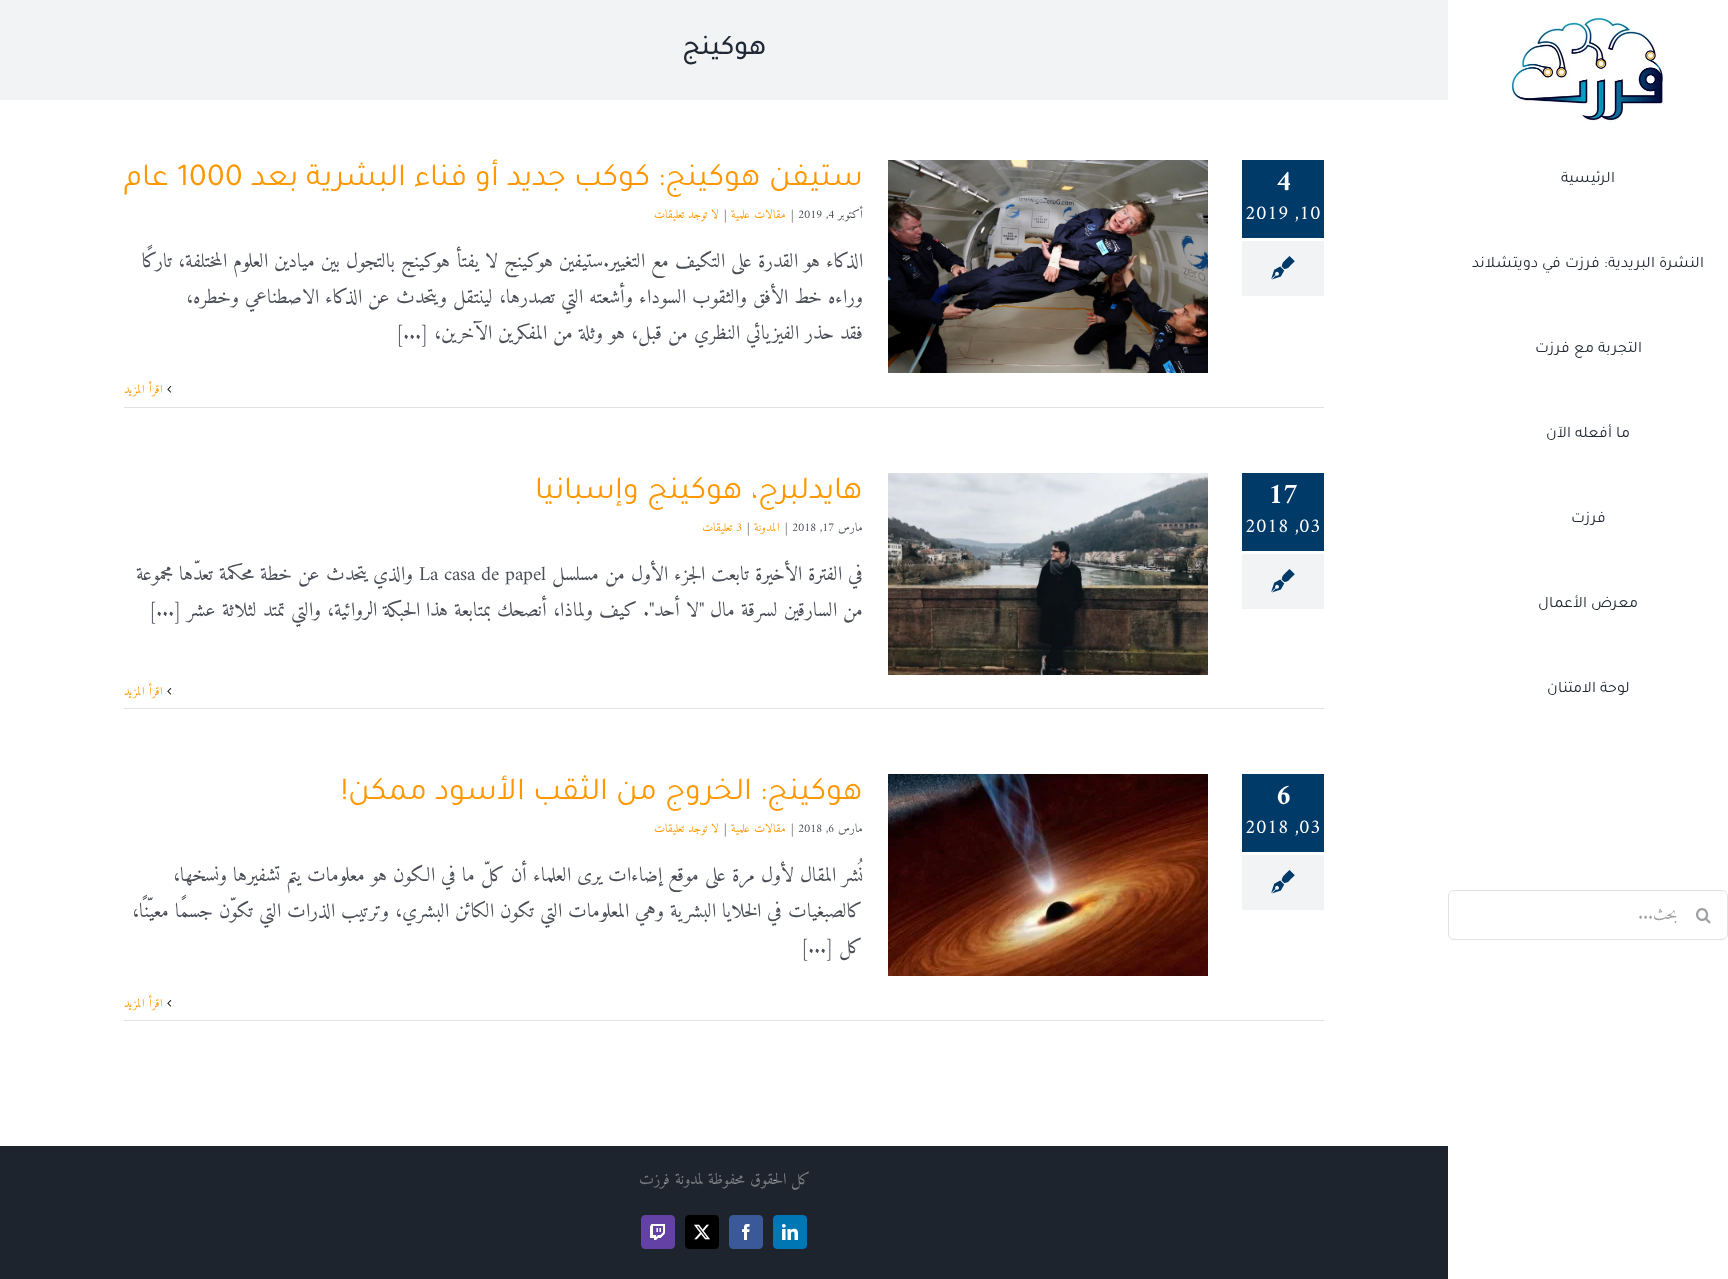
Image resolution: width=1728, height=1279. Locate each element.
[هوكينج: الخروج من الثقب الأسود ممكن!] (1048, 875)
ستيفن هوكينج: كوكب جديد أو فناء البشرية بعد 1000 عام (493, 180)
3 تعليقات (722, 528)
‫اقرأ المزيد (145, 390)
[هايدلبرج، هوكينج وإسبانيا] (1048, 574)
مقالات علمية (758, 215)
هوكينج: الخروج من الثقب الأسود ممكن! (602, 794)
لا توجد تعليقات (686, 215)
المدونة (767, 528)
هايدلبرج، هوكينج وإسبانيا (699, 493)
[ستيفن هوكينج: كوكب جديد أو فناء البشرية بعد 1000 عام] (1048, 266)
